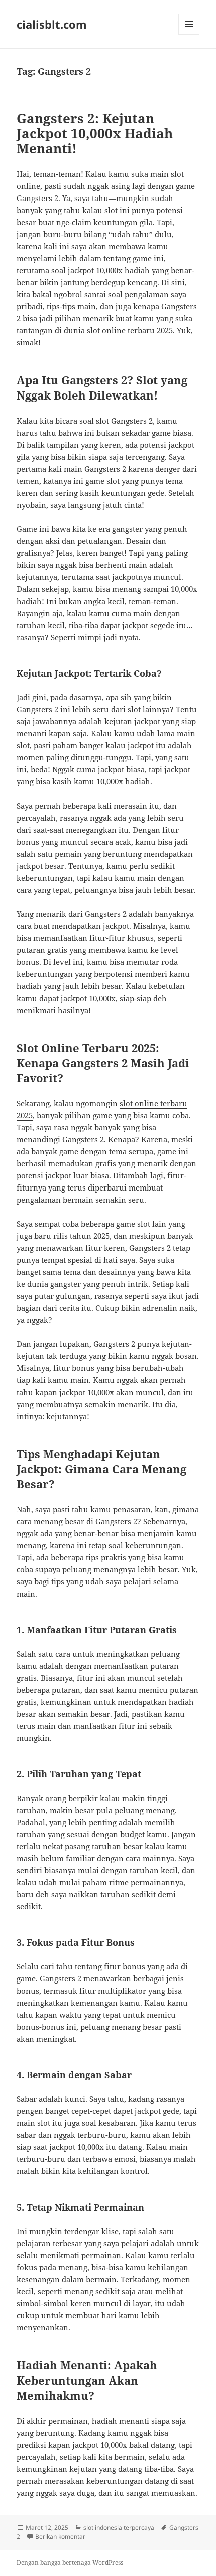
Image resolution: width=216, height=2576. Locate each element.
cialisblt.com (52, 24)
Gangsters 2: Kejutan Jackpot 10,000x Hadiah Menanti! (95, 133)
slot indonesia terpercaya (119, 2528)
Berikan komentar (60, 2537)
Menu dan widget (189, 34)
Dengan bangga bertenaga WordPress (70, 2563)
